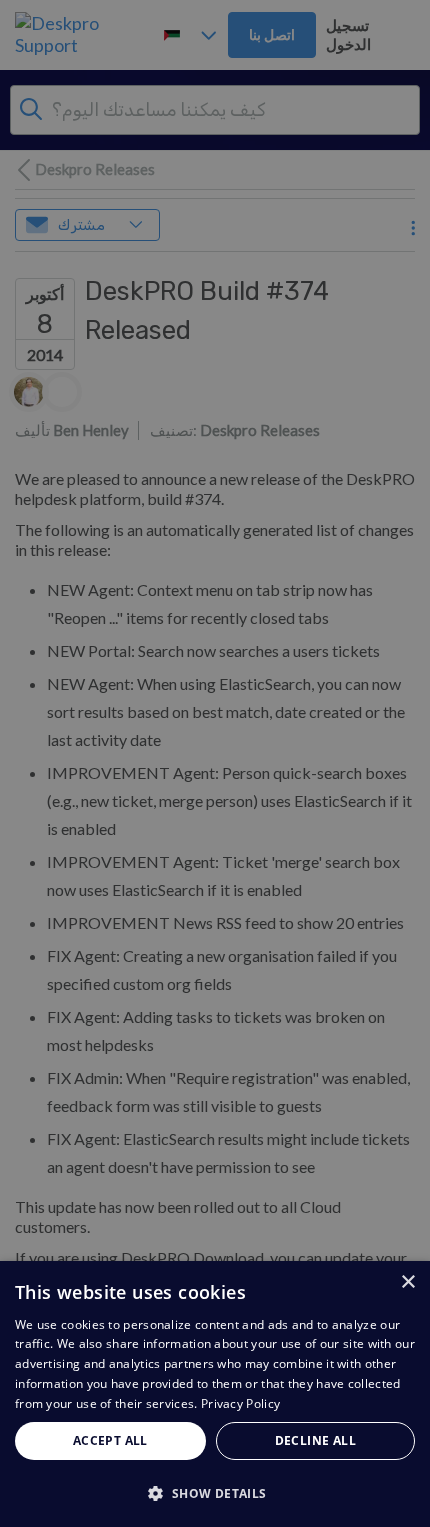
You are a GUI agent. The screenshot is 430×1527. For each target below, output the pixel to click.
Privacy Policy (240, 1403)
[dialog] (215, 1394)
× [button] (407, 1282)
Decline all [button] (315, 1440)
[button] (215, 1492)
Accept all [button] (110, 1440)
